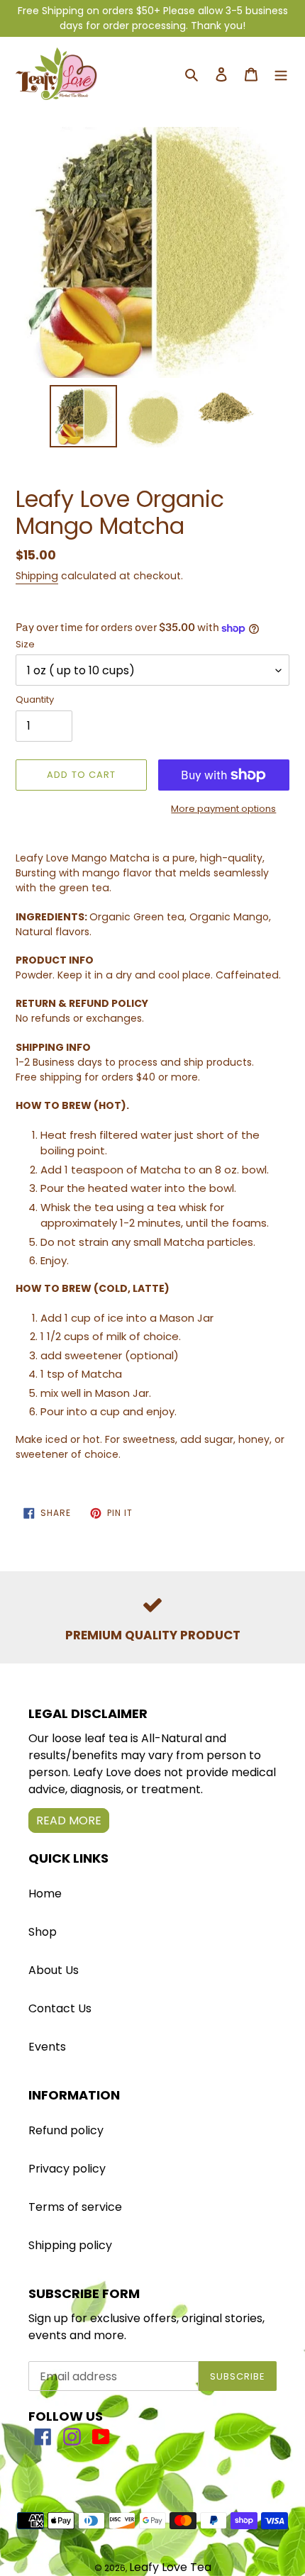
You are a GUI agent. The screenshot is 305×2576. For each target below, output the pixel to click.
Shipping (37, 576)
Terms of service (75, 2207)
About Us (54, 1970)
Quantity (35, 699)
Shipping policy (70, 2245)
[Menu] (281, 74)
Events (47, 2047)
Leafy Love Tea (170, 2567)
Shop (43, 1932)
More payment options (223, 809)
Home (45, 1894)
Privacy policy (67, 2169)
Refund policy (66, 2130)
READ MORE (69, 1821)
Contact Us (60, 2008)
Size (25, 644)
